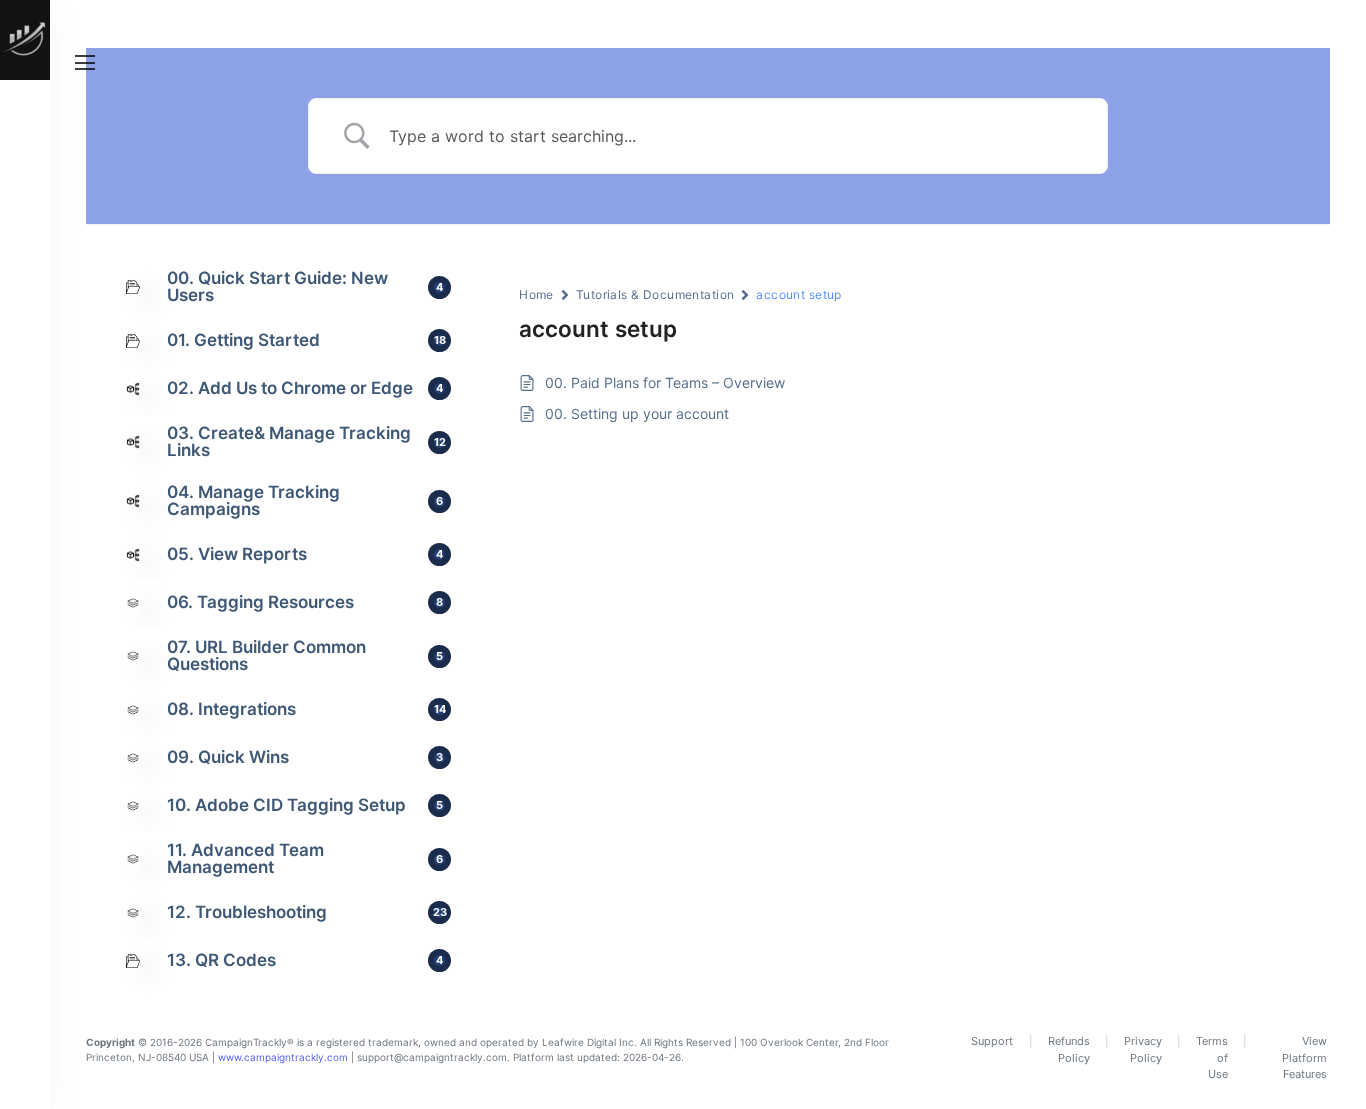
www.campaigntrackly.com (283, 1057)
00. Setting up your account (637, 413)
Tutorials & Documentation (655, 294)
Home (536, 294)
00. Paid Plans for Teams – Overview (665, 382)
